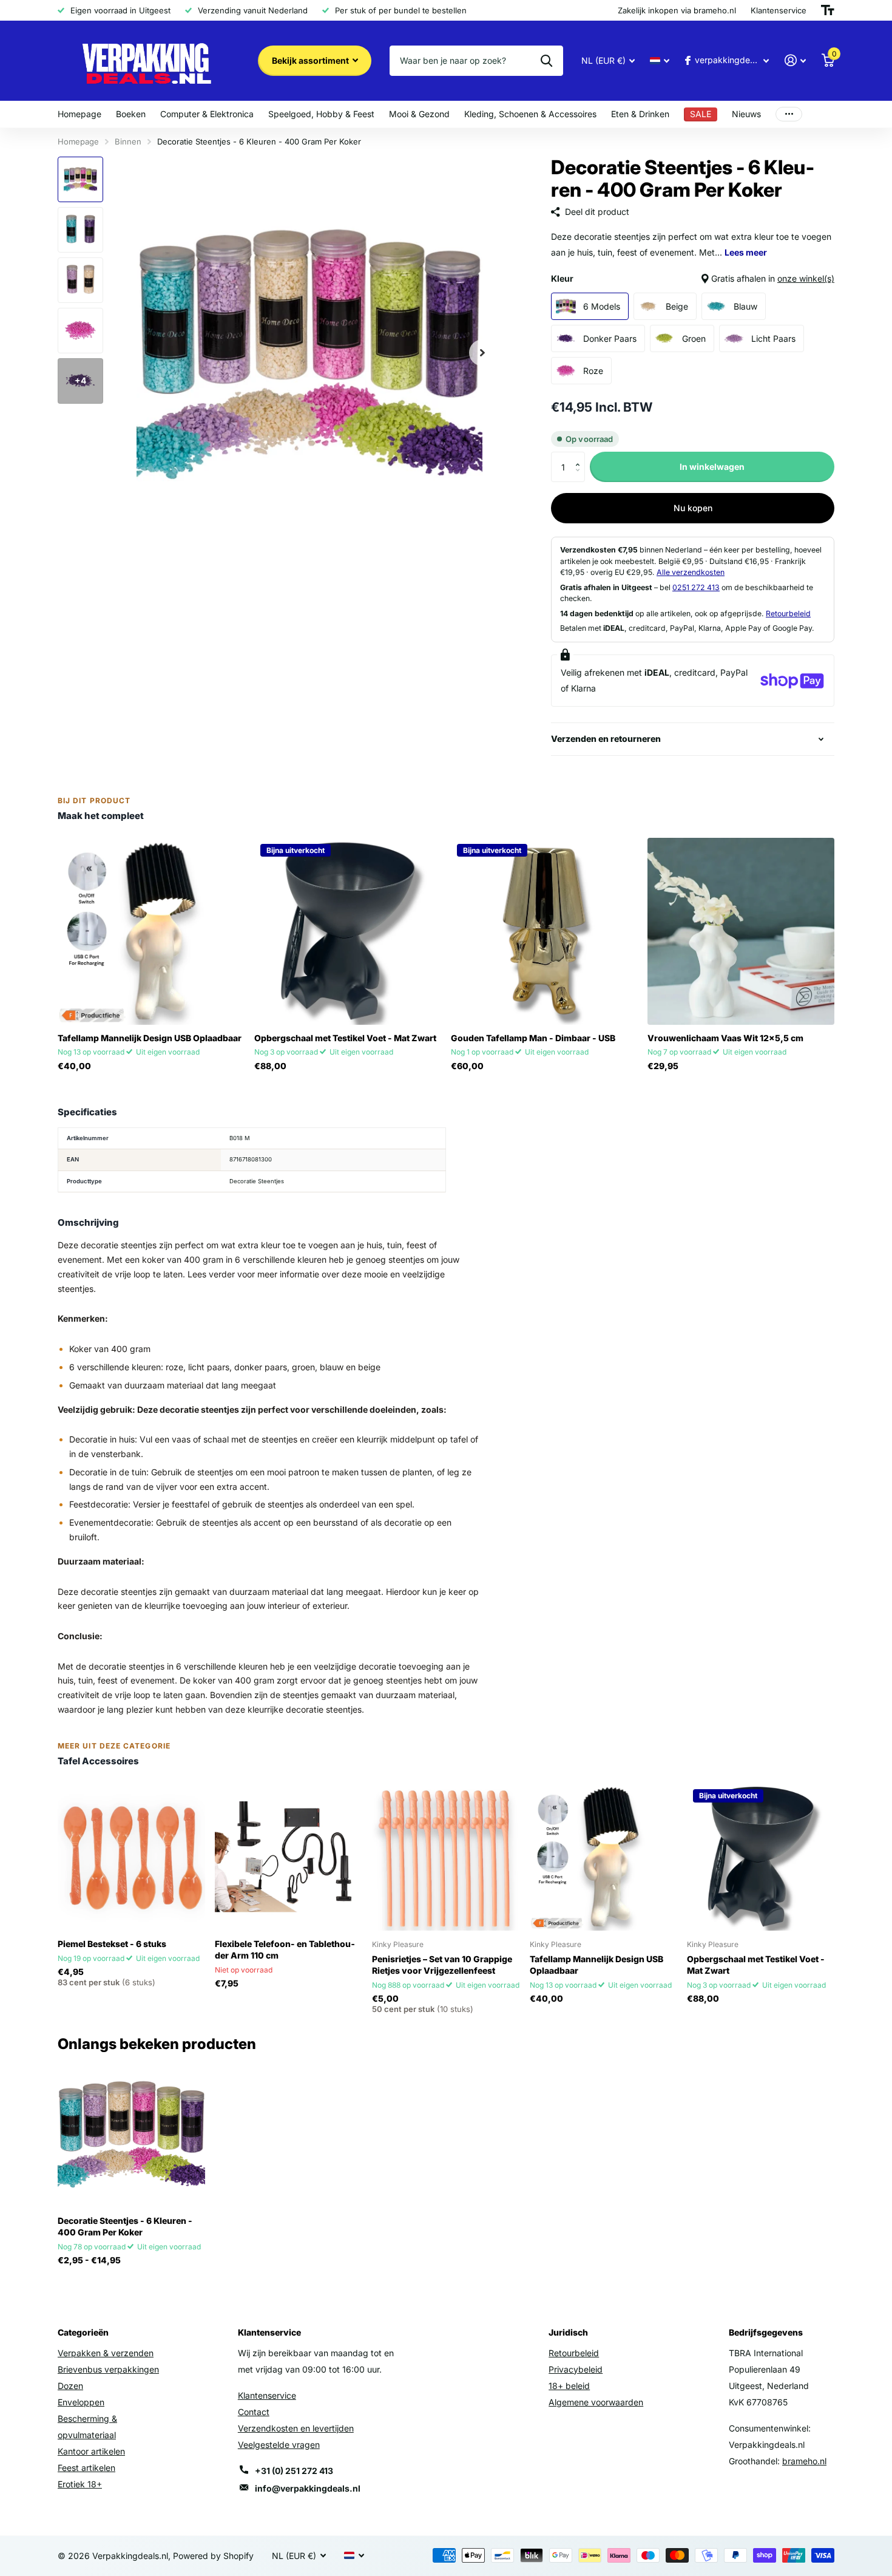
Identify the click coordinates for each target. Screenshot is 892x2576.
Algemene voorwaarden (596, 2402)
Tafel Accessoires (98, 1761)
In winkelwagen (712, 467)
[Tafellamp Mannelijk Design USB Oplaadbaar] (151, 931)
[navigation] (80, 179)
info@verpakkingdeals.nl (308, 2488)
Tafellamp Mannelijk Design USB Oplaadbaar (150, 1038)
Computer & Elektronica (207, 114)
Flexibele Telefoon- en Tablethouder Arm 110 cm (285, 1949)
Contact (254, 2412)
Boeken (131, 114)
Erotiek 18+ (80, 2484)
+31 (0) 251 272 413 (294, 2471)
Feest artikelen (86, 2468)
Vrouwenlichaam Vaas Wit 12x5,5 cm (725, 1038)
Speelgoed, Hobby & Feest (321, 114)
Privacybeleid (576, 2369)
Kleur (693, 278)
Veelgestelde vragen (279, 2445)
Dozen (70, 2386)
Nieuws (746, 114)
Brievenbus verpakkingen (108, 2369)
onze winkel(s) (806, 278)
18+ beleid (569, 2386)
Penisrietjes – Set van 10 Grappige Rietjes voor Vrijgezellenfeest (442, 1965)
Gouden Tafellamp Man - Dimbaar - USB (533, 1038)
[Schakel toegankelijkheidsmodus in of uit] (828, 10)
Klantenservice (267, 2395)
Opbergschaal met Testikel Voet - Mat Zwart (345, 1038)
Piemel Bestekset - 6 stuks (112, 1944)
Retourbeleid (788, 613)
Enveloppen (81, 2402)
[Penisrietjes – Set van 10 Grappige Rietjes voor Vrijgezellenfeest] (446, 1857)
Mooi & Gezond (419, 114)
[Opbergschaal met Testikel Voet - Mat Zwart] (348, 931)
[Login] (795, 60)
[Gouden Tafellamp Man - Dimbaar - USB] (544, 931)
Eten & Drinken (640, 114)
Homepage (79, 114)
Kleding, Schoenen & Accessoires (530, 114)
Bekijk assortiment (311, 60)
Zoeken (546, 61)
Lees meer (746, 252)
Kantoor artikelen (91, 2451)
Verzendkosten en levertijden (296, 2428)
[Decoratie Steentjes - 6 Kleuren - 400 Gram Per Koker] (131, 2134)
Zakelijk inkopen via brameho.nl (677, 10)
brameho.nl (804, 2461)
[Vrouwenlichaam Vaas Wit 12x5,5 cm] (741, 931)
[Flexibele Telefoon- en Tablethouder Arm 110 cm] (289, 1857)
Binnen (128, 141)
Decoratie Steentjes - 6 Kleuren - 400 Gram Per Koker (125, 2226)
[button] (580, 456)
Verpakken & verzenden (106, 2353)
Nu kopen (693, 508)
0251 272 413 (696, 587)
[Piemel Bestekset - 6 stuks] (131, 1857)
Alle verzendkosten (691, 572)
